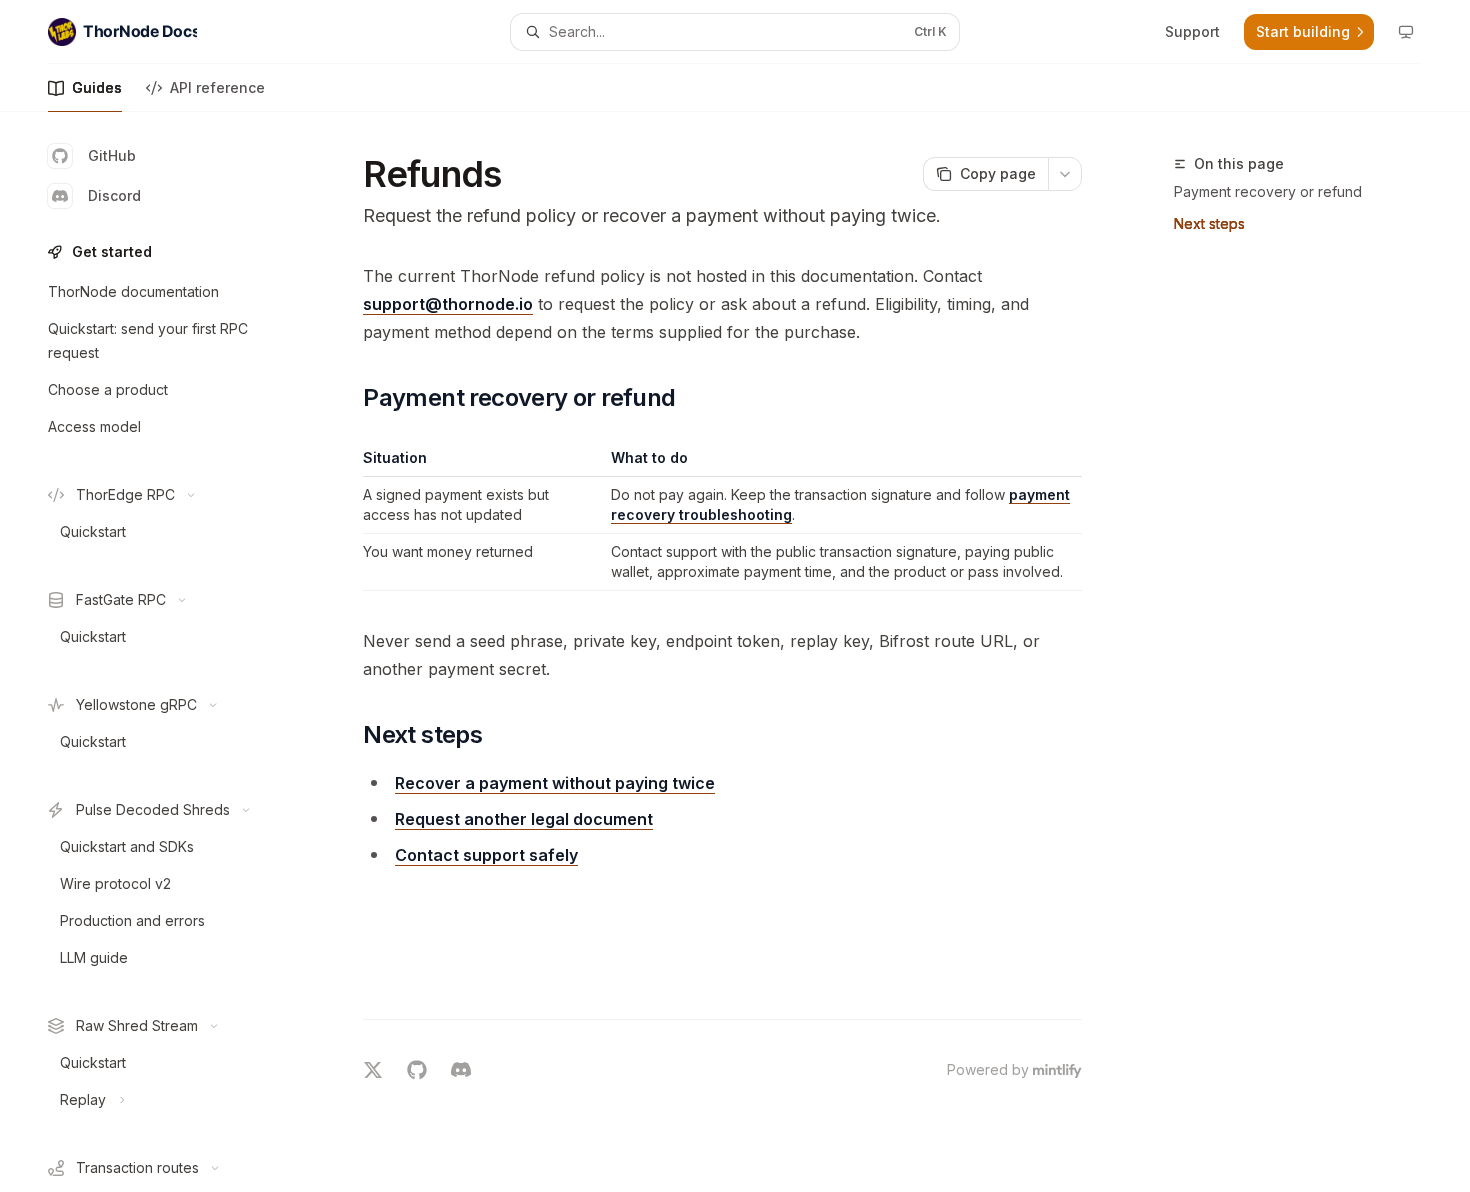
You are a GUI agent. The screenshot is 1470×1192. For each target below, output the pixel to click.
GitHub (112, 155)
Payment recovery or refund (1268, 191)
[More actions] (1065, 174)
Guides (97, 87)
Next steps (1209, 223)
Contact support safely (486, 855)
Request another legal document (524, 819)
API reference (217, 87)
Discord (114, 195)
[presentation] (176, 652)
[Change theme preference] (1406, 32)
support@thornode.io (448, 304)
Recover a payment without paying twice (555, 783)
